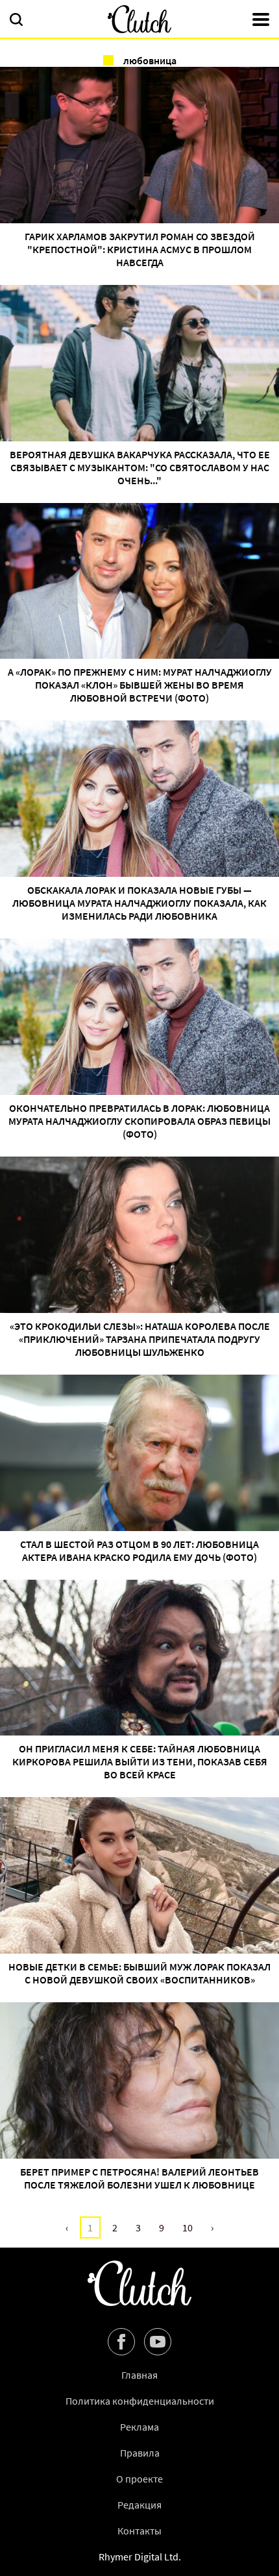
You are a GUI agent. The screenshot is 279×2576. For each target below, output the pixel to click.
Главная (139, 2375)
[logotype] (139, 19)
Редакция (139, 2505)
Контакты (139, 2531)
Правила (140, 2453)
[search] (16, 21)
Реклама (139, 2427)
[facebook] (121, 2342)
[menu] (261, 21)
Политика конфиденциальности (140, 2401)
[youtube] (158, 2342)
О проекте (139, 2479)
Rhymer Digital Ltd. (140, 2557)
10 (188, 2227)
